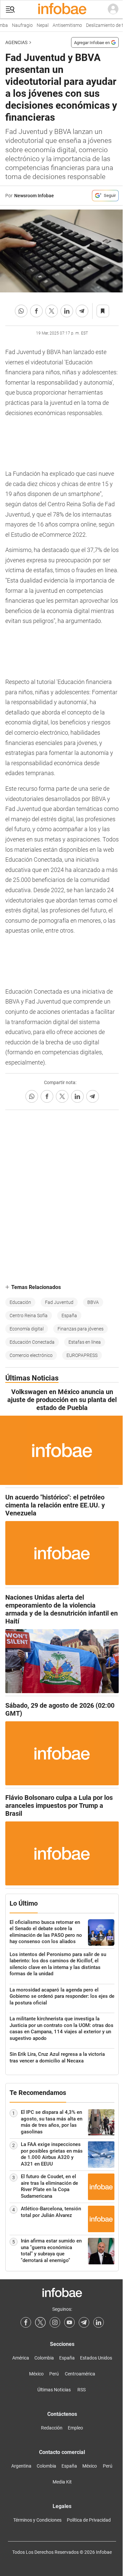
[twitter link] (40, 2322)
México (36, 2374)
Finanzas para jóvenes (81, 1329)
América (21, 2358)
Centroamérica (80, 2374)
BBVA (93, 1302)
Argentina (21, 2466)
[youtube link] (69, 2322)
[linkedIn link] (99, 2322)
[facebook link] (26, 2322)
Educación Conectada (32, 1342)
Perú (54, 2374)
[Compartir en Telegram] (82, 311)
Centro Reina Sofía (29, 1316)
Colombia (44, 2358)
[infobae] (62, 9)
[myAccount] (113, 9)
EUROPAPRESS (82, 1355)
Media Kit (62, 2482)
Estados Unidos (96, 2358)
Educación (20, 1302)
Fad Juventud (59, 1302)
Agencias (16, 42)
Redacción (52, 2428)
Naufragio (16, 25)
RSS (82, 2390)
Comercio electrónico (31, 1355)
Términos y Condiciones (37, 2520)
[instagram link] (55, 2322)
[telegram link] (84, 2322)
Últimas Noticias (54, 2390)
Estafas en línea (85, 1342)
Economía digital (27, 1329)
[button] (10, 9)
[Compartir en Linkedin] (67, 311)
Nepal (37, 25)
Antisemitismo (61, 25)
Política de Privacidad (89, 2520)
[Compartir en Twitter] (52, 311)
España (69, 1316)
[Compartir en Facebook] (36, 311)
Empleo (75, 2428)
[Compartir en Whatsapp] (21, 311)
